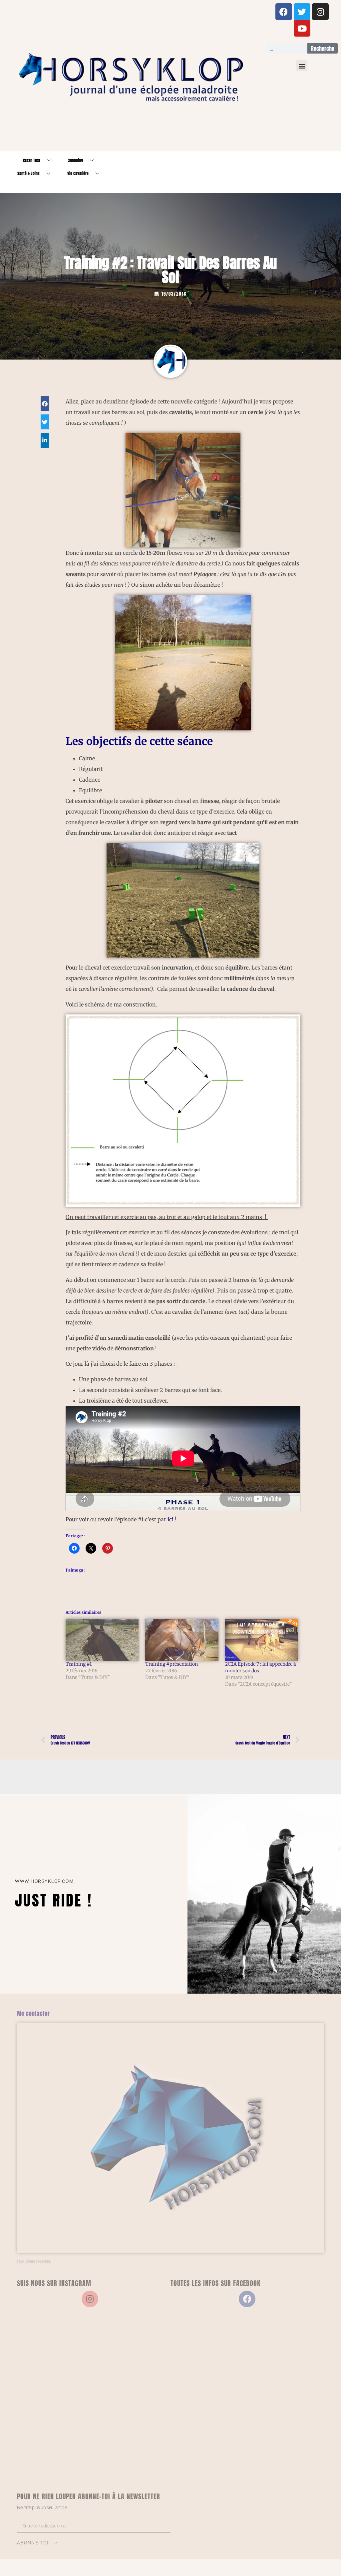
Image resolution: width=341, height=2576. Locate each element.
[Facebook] (284, 12)
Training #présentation (171, 1664)
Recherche (323, 49)
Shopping (75, 160)
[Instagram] (320, 12)
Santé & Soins (28, 173)
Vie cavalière (78, 173)
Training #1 (79, 1664)
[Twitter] (302, 12)
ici (170, 1519)
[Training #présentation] (182, 1640)
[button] (302, 66)
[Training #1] (102, 1640)
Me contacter (33, 2013)
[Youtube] (302, 28)
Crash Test (32, 160)
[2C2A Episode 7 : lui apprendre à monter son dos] (262, 1640)
